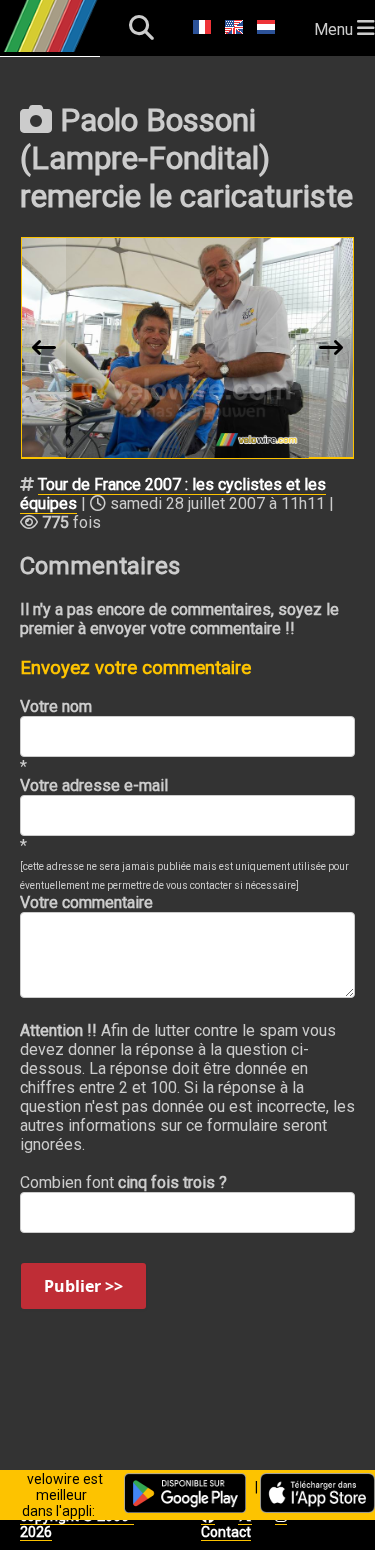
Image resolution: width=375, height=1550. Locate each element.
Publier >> (83, 1286)
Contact (226, 1532)
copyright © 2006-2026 (77, 1524)
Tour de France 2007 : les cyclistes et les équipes (173, 494)
